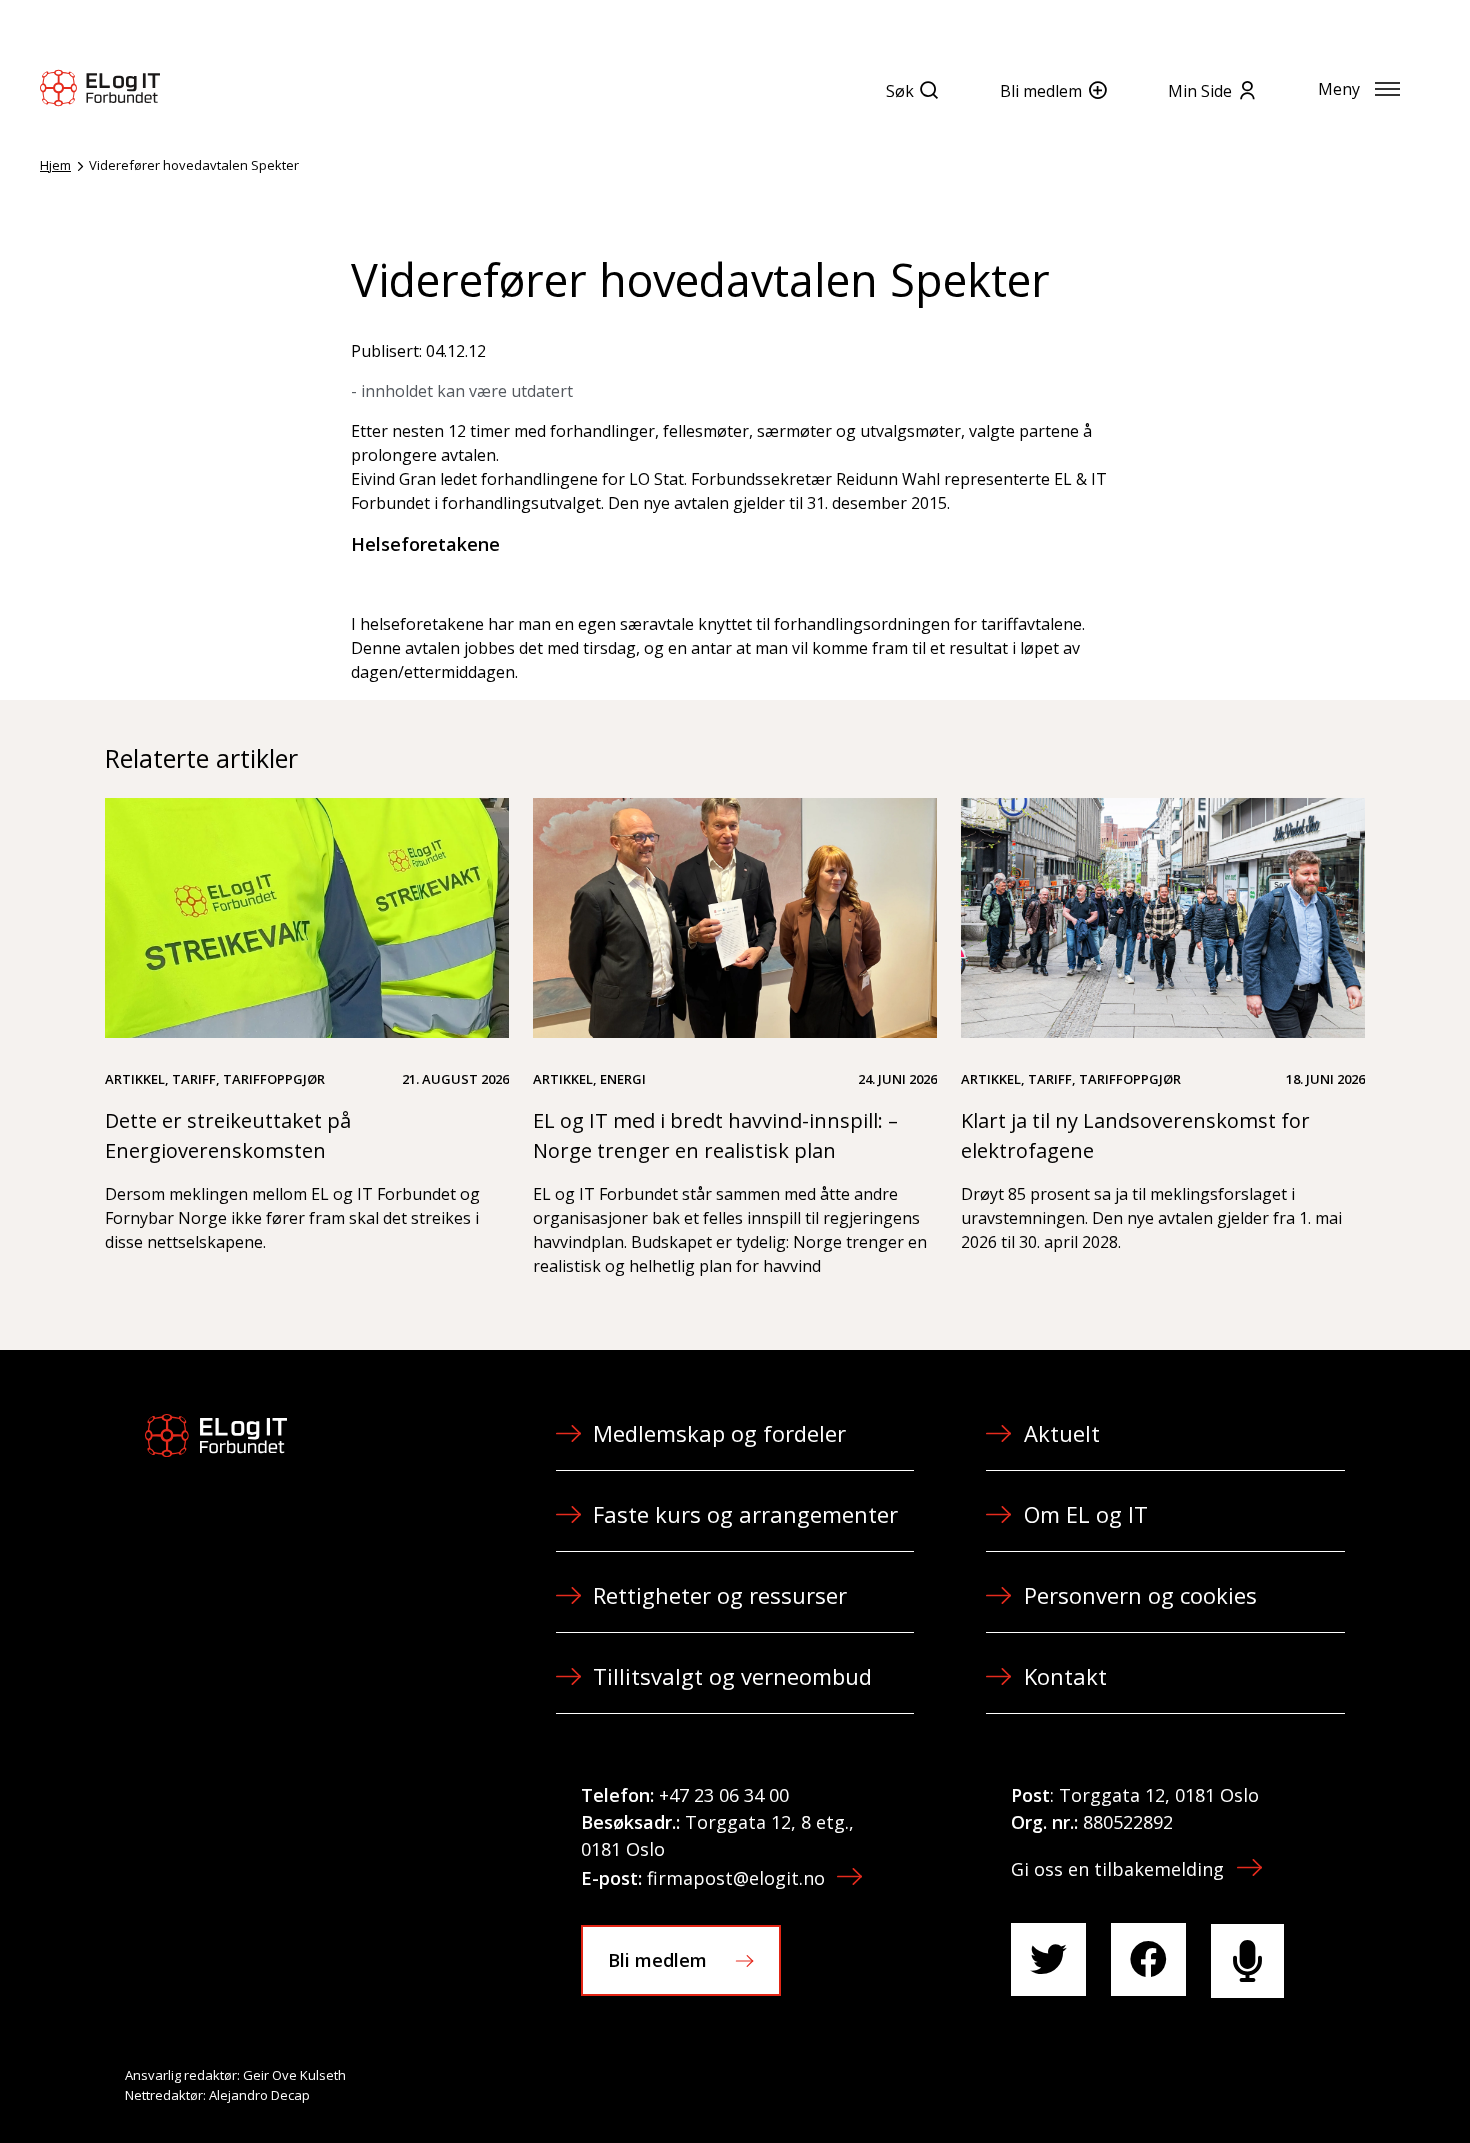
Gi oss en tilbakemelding (1117, 1869)
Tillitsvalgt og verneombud (732, 1676)
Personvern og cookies (1140, 1595)
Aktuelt (1062, 1433)
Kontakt (1065, 1676)
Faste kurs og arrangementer (745, 1514)
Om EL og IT (1086, 1514)
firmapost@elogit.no (736, 1878)
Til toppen (1344, 2084)
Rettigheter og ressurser (720, 1595)
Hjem (55, 165)
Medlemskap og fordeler (719, 1433)
